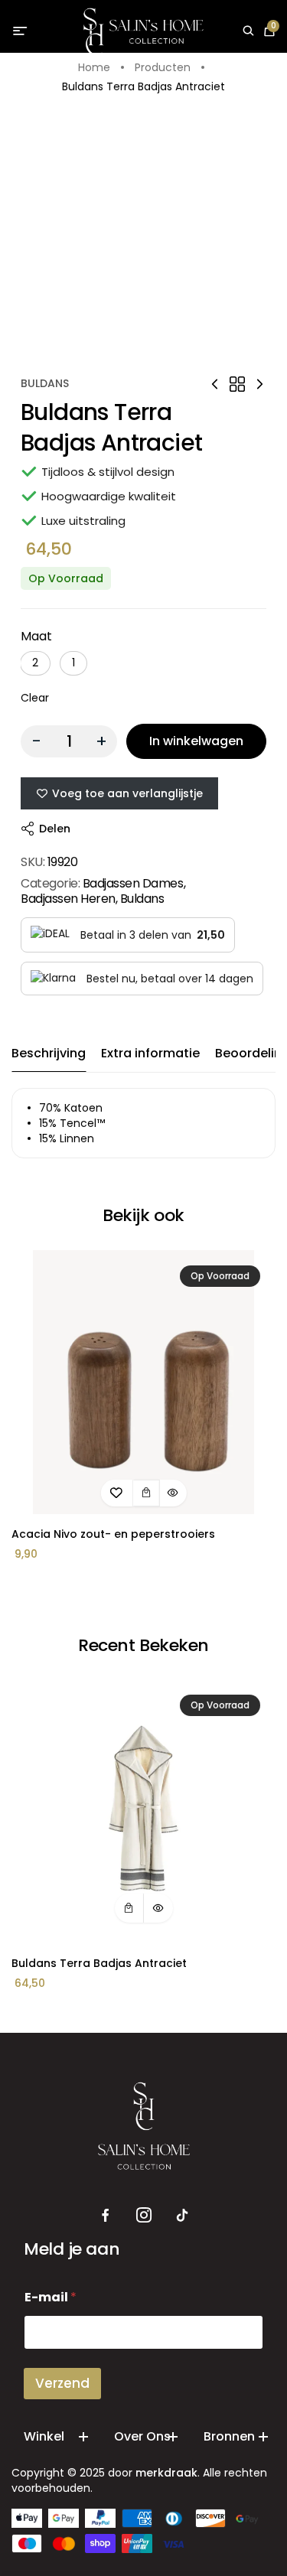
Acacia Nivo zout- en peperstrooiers (113, 1534)
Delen (55, 829)
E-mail (51, 2297)
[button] (35, 663)
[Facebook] (106, 2216)
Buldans (45, 383)
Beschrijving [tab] (49, 1053)
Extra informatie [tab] (150, 1053)
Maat (36, 636)
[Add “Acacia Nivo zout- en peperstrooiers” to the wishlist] (116, 1493)
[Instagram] (144, 2216)
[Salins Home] (143, 32)
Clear (35, 698)
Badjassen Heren (68, 899)
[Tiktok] (182, 2216)
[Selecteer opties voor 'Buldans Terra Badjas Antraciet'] (129, 1908)
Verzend (62, 2383)
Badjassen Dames (133, 883)
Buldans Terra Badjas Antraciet (99, 1963)
